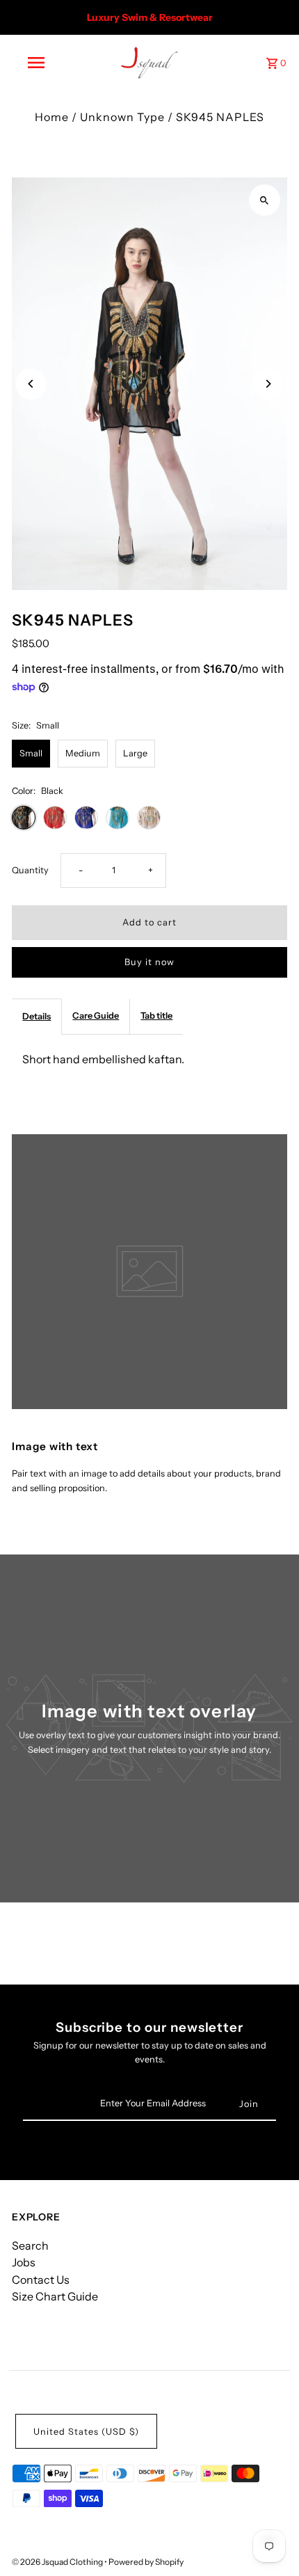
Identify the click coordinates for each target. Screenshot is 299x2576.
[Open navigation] (39, 63)
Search (30, 2245)
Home (52, 117)
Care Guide (96, 1016)
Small (31, 753)
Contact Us (41, 2280)
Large (135, 753)
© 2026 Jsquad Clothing (58, 2562)
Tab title (156, 1016)
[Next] (268, 384)
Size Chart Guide (55, 2296)
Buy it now (149, 962)
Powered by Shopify (146, 2562)
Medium (83, 753)
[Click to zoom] (265, 200)
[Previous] (31, 384)
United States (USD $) (86, 2432)
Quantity (30, 870)
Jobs (24, 2262)
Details (37, 1016)
